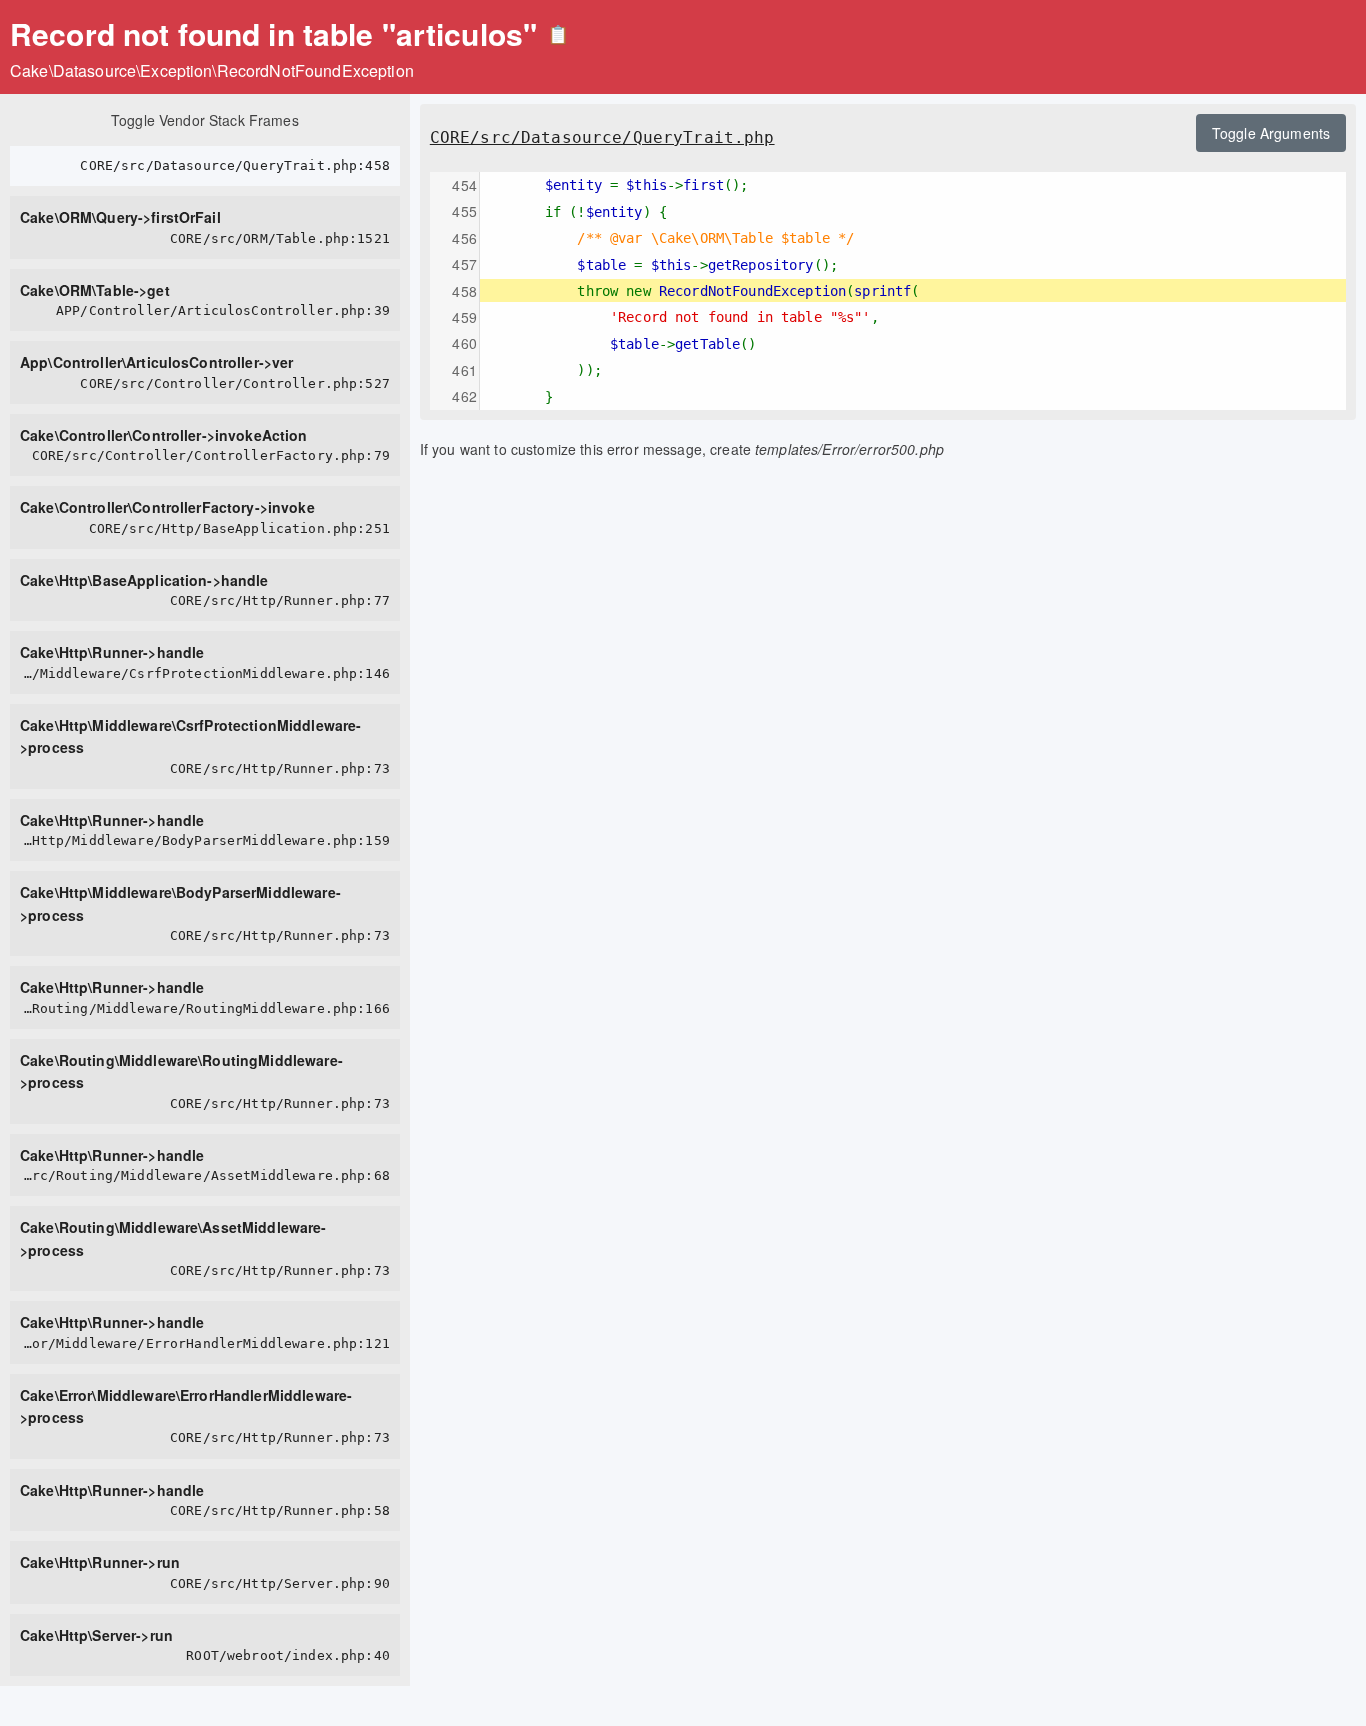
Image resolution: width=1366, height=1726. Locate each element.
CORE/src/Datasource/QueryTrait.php (602, 137)
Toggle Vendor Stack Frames (205, 120)
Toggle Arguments (1271, 133)
